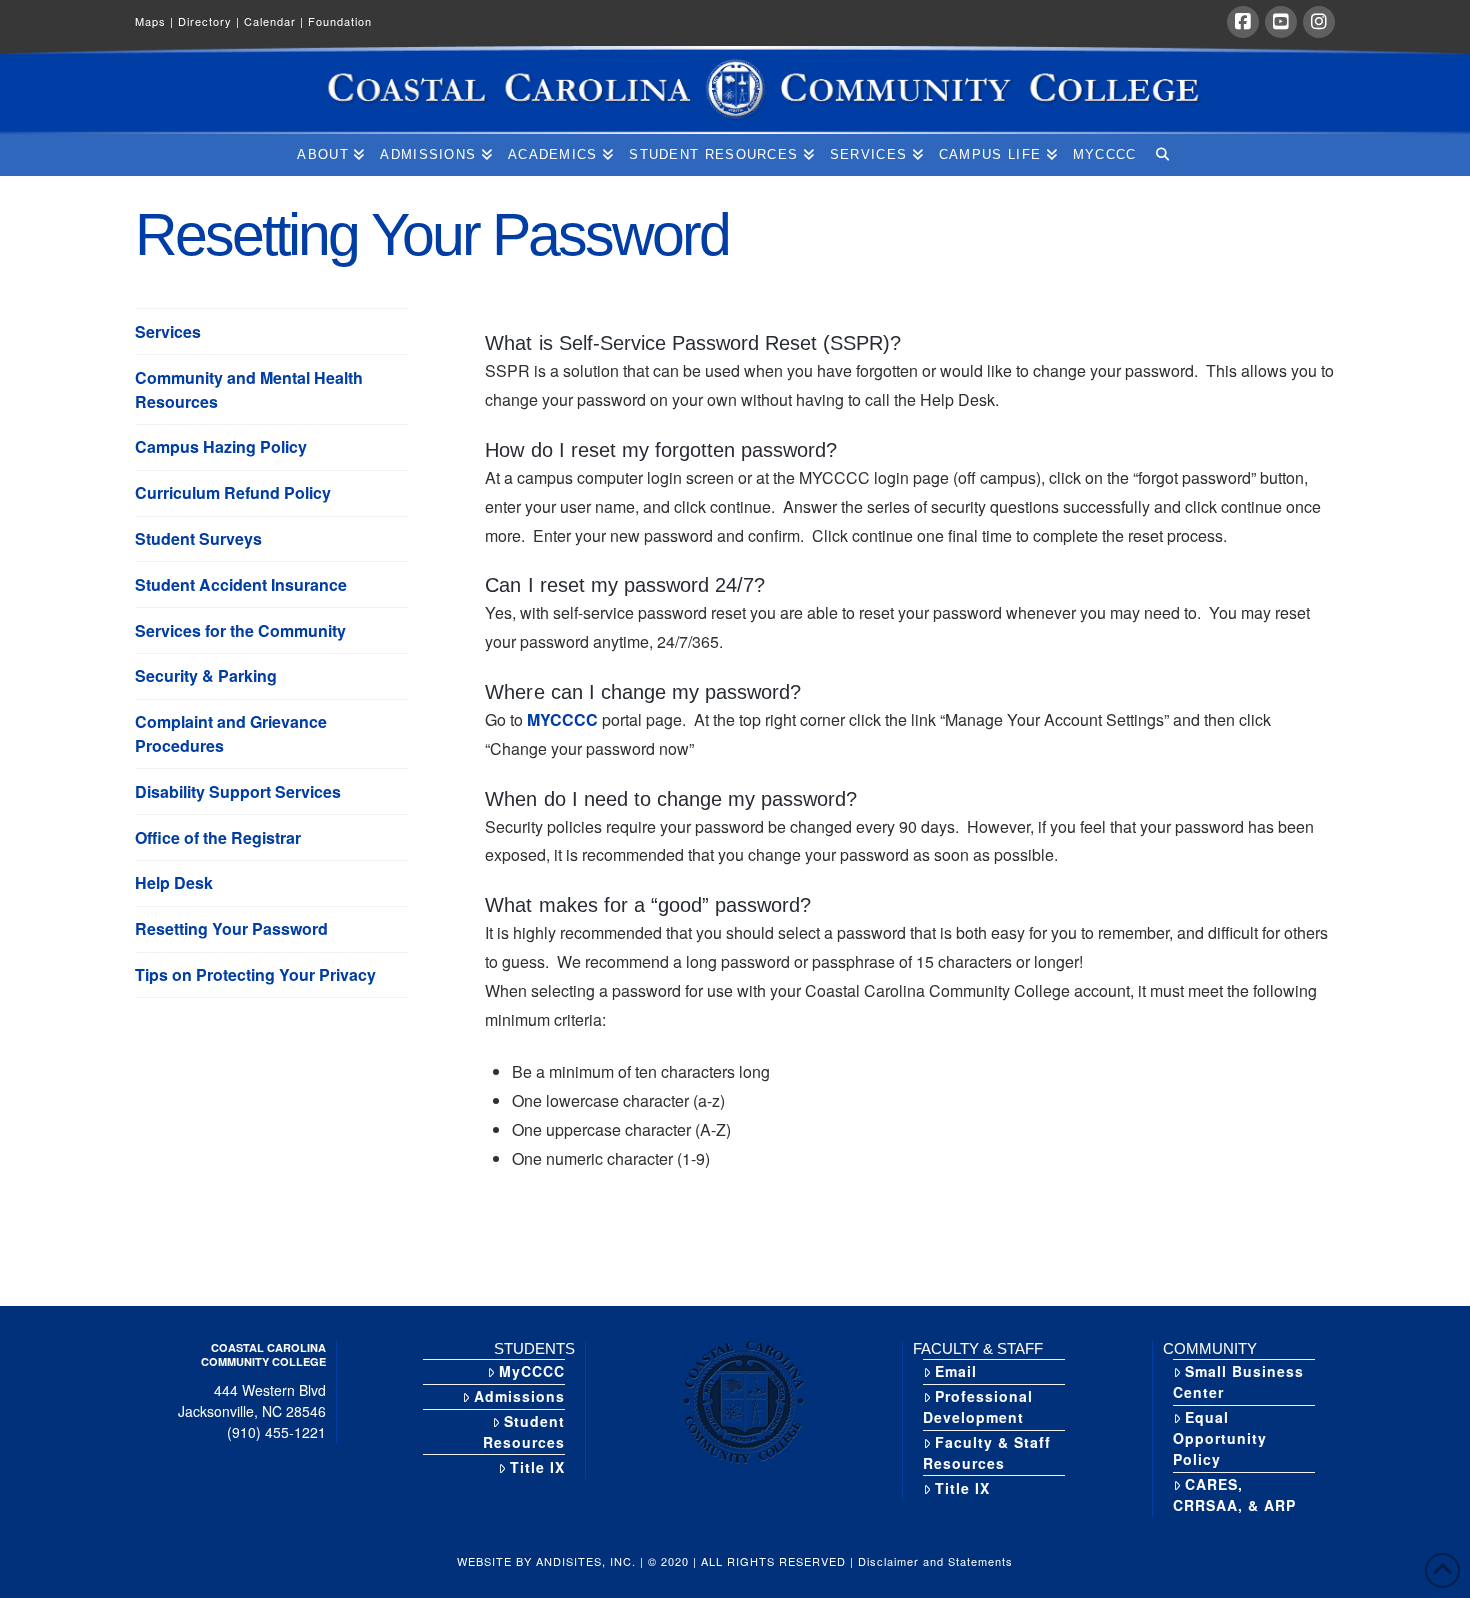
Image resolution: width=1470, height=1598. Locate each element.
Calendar (274, 21)
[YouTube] (1281, 22)
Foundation (340, 21)
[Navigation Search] (1161, 155)
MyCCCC (532, 1371)
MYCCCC (562, 719)
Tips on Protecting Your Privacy (255, 974)
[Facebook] (1243, 22)
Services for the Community (240, 630)
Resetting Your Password (231, 928)
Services (168, 331)
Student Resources (524, 1431)
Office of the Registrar (218, 837)
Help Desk (174, 882)
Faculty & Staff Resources (987, 1452)
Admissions (519, 1396)
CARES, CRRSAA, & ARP (1234, 1494)
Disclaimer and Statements (935, 1561)
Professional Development (978, 1406)
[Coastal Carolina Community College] (735, 90)
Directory (209, 21)
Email (956, 1371)
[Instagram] (1319, 22)
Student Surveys (198, 538)
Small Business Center (1238, 1381)
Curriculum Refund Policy (233, 492)
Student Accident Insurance (241, 584)
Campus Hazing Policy (221, 446)
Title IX (537, 1467)
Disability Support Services (238, 791)
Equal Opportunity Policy (1220, 1438)
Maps (154, 21)
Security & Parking (206, 675)
